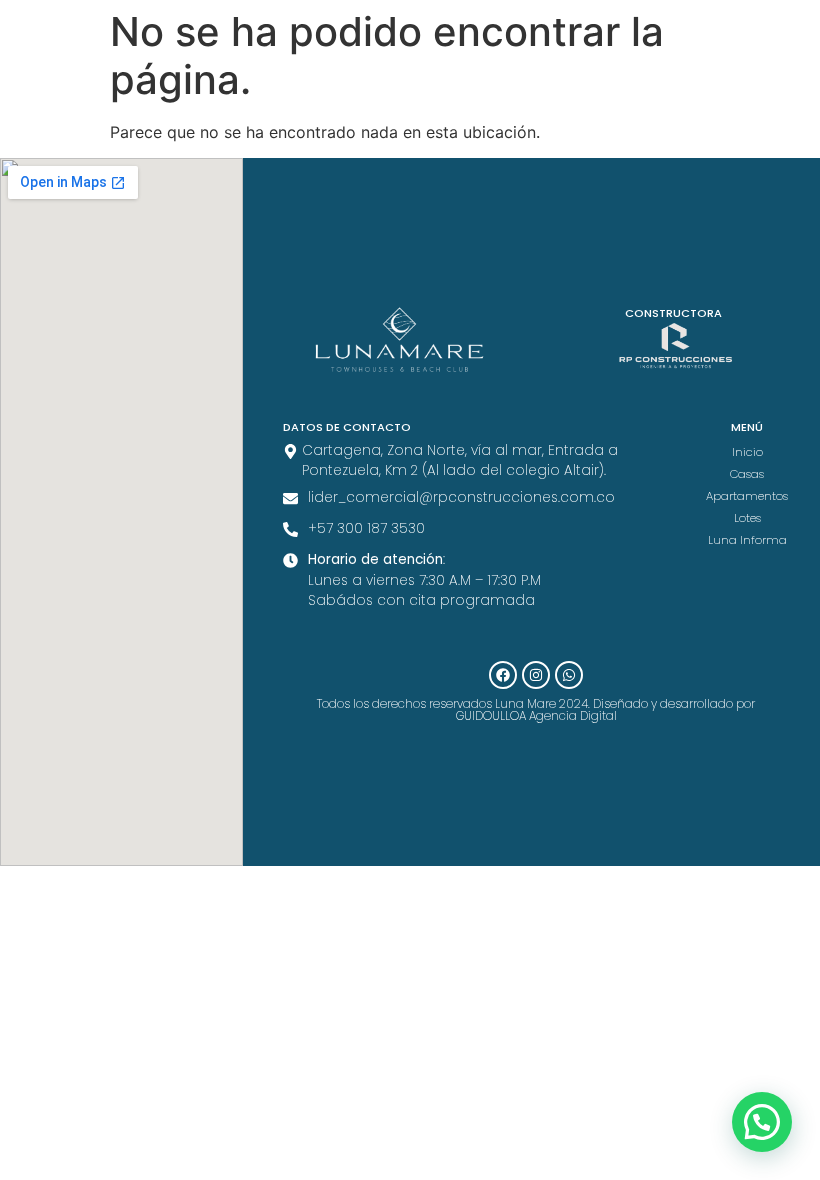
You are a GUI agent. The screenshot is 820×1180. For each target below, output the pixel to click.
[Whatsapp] (569, 675)
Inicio (747, 452)
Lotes (747, 518)
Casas (747, 474)
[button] (762, 1122)
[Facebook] (503, 675)
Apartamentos (747, 496)
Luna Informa (747, 540)
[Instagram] (536, 675)
